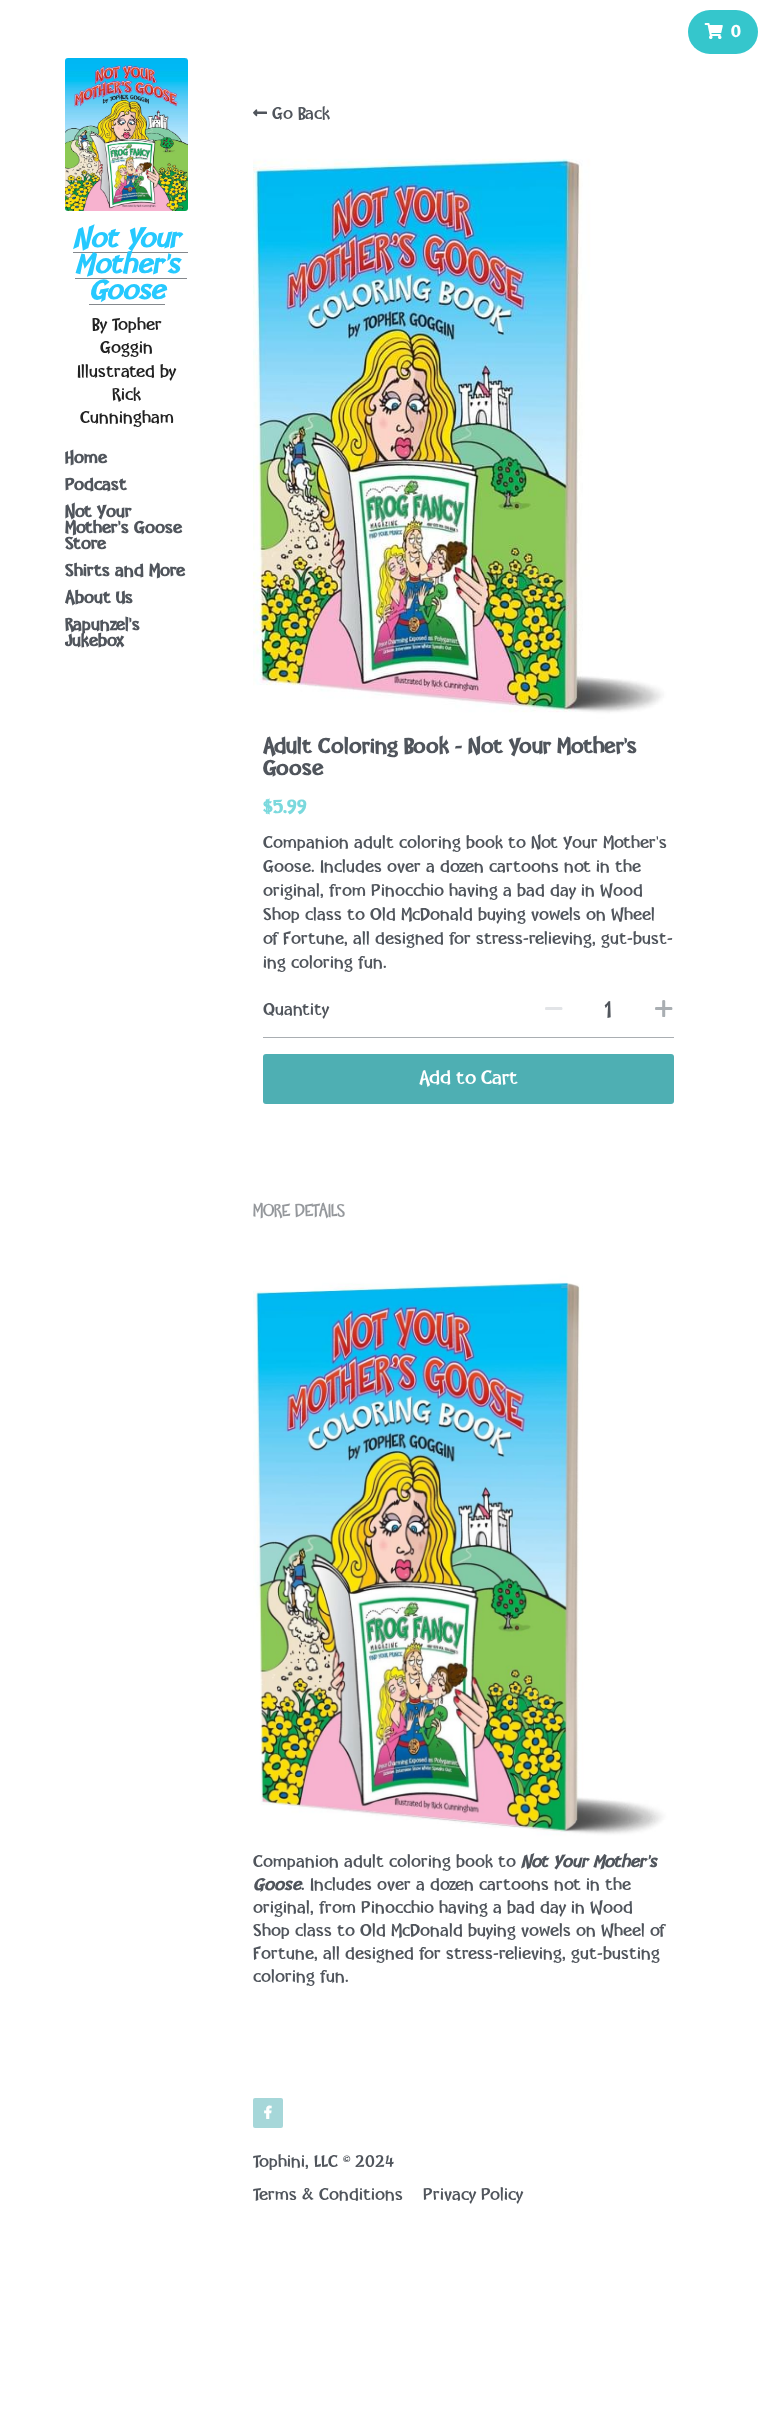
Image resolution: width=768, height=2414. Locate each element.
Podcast (96, 485)
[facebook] (268, 2113)
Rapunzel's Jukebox (102, 633)
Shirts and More (125, 571)
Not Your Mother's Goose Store (123, 528)
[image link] (126, 132)
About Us (99, 598)
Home (86, 458)
